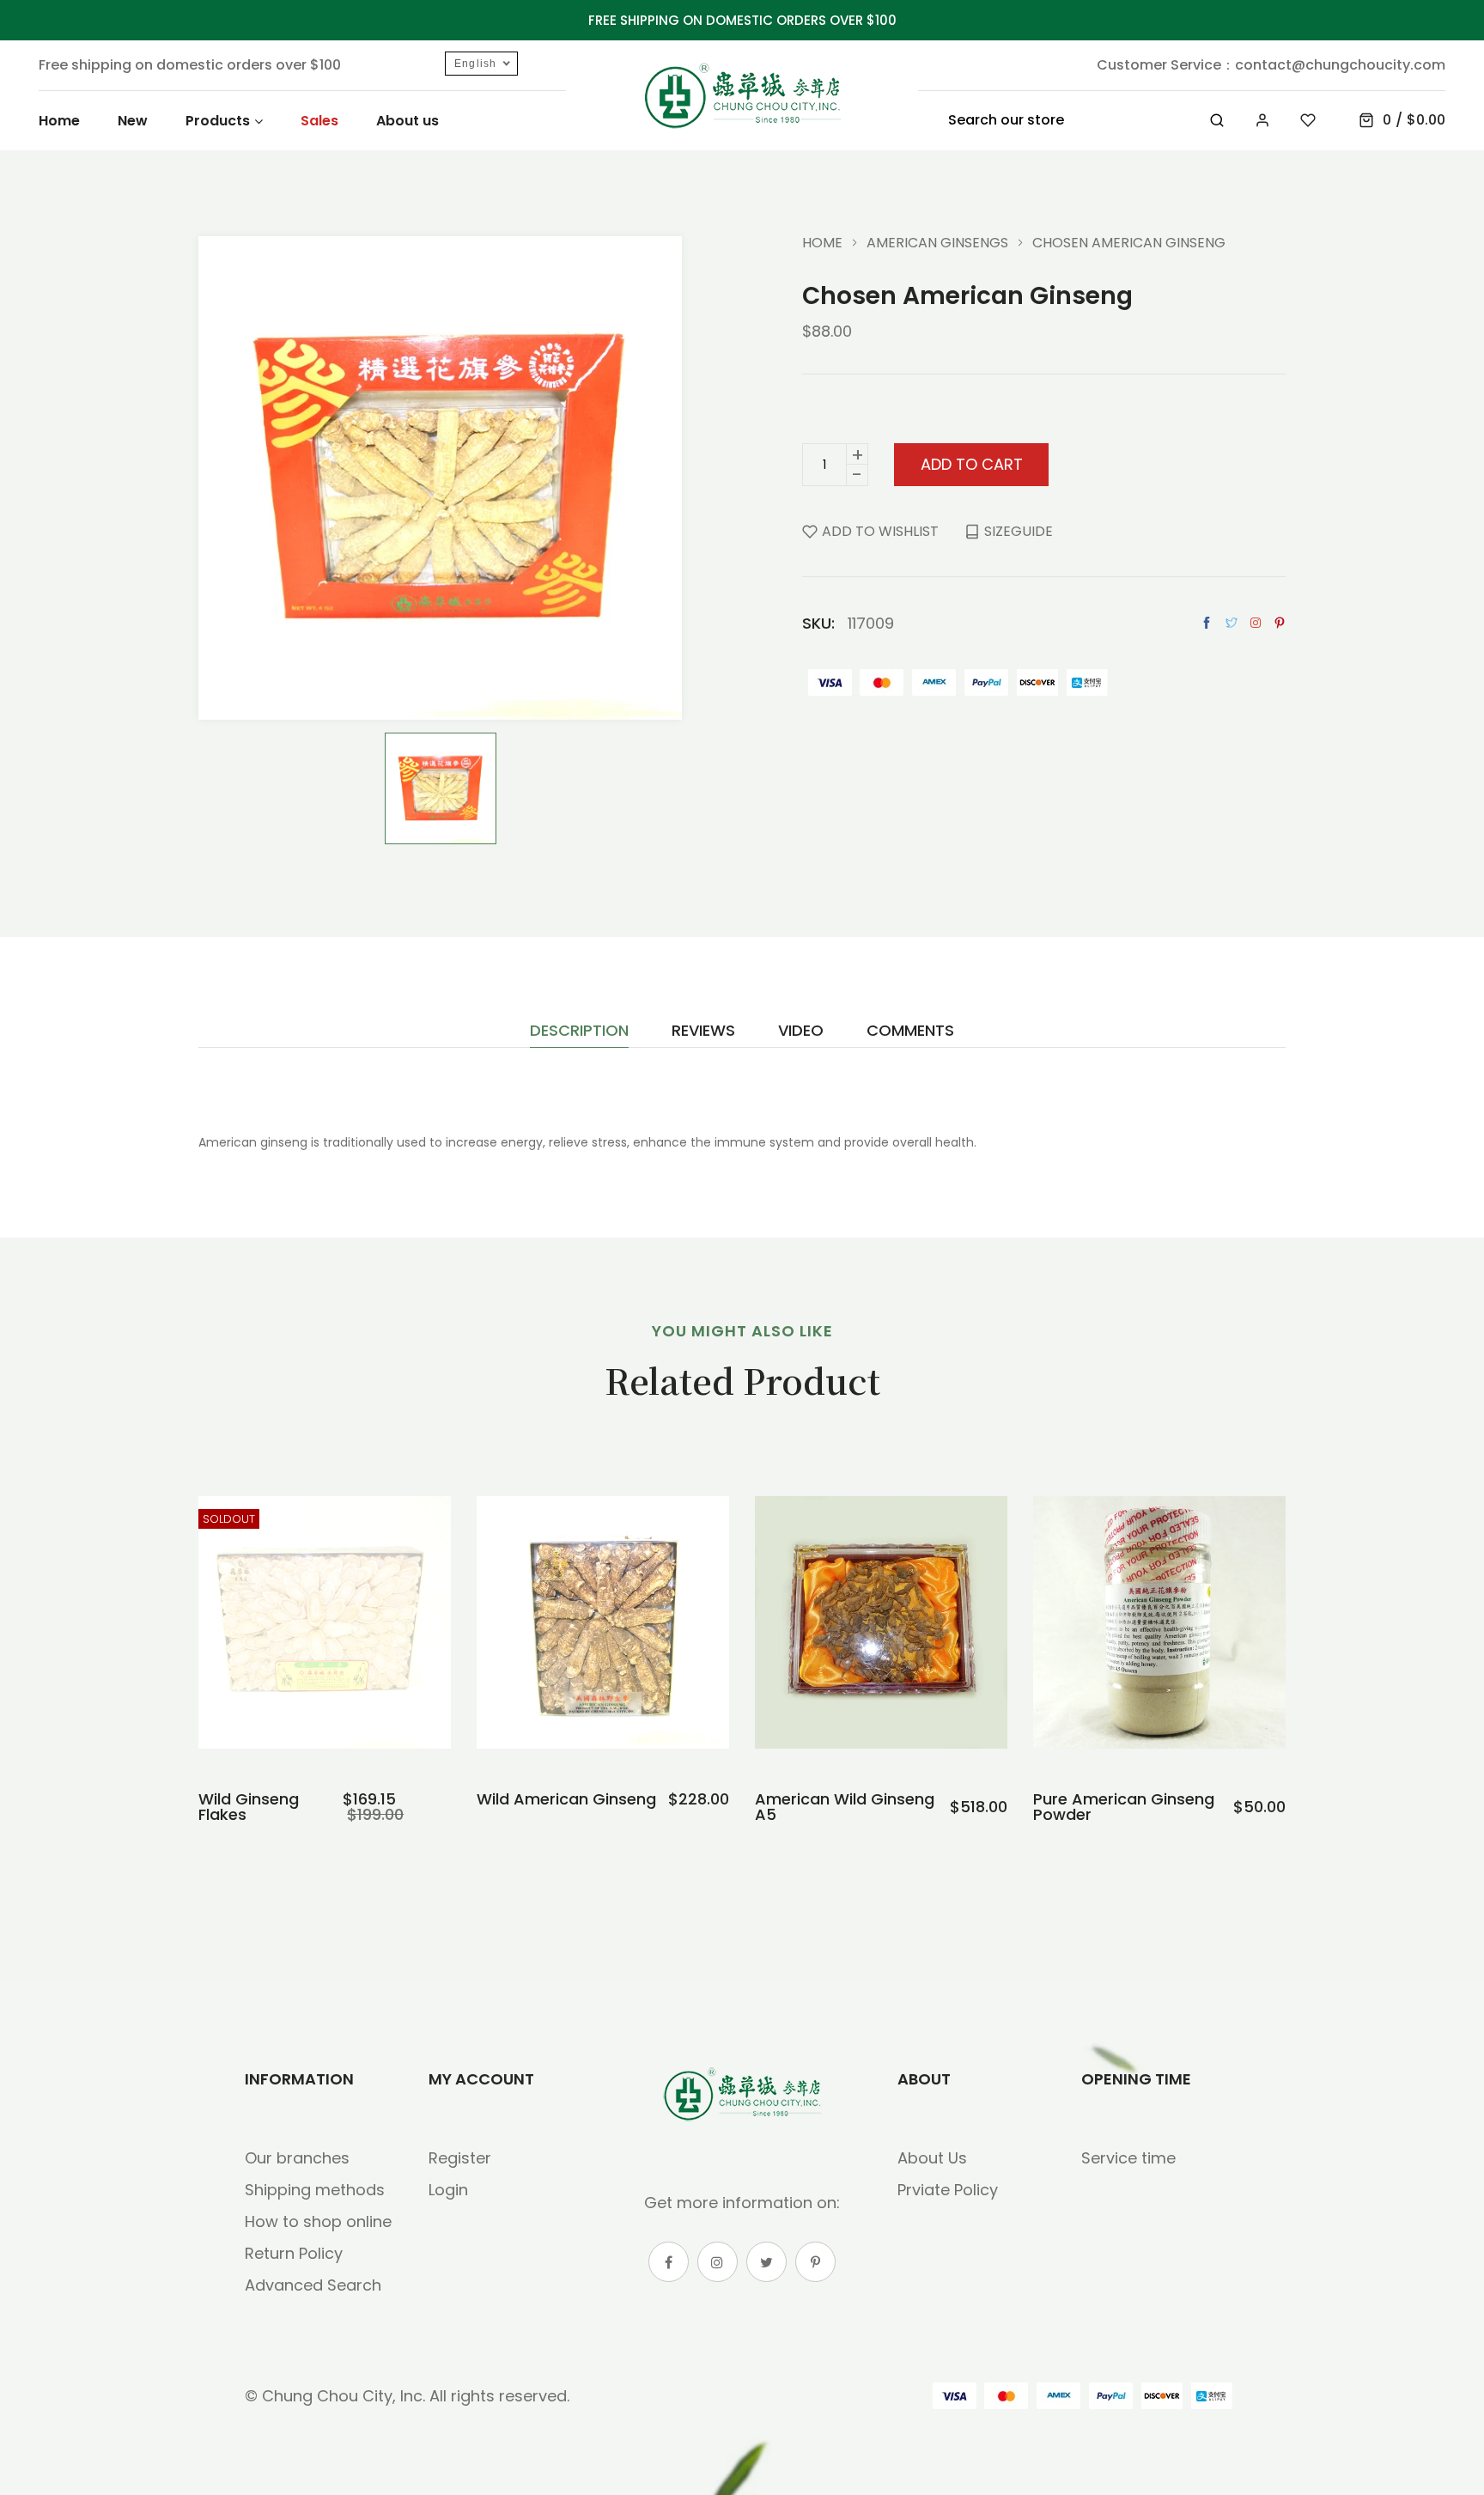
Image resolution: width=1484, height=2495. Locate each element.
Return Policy (294, 2253)
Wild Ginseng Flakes (249, 1807)
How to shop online (318, 2221)
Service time (1128, 2158)
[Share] (1256, 623)
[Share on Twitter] (1232, 623)
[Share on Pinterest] (1280, 623)
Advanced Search (313, 2285)
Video (801, 1032)
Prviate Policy (948, 2190)
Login (448, 2190)
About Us (932, 2158)
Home (822, 243)
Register (460, 2158)
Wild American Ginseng (566, 1799)
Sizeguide (1019, 531)
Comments (910, 1032)
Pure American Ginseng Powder (1124, 1807)
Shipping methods (315, 2190)
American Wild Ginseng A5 (845, 1807)
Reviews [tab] (703, 1032)
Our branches (297, 2158)
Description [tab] (579, 1032)
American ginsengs (937, 243)
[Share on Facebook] (1207, 623)
